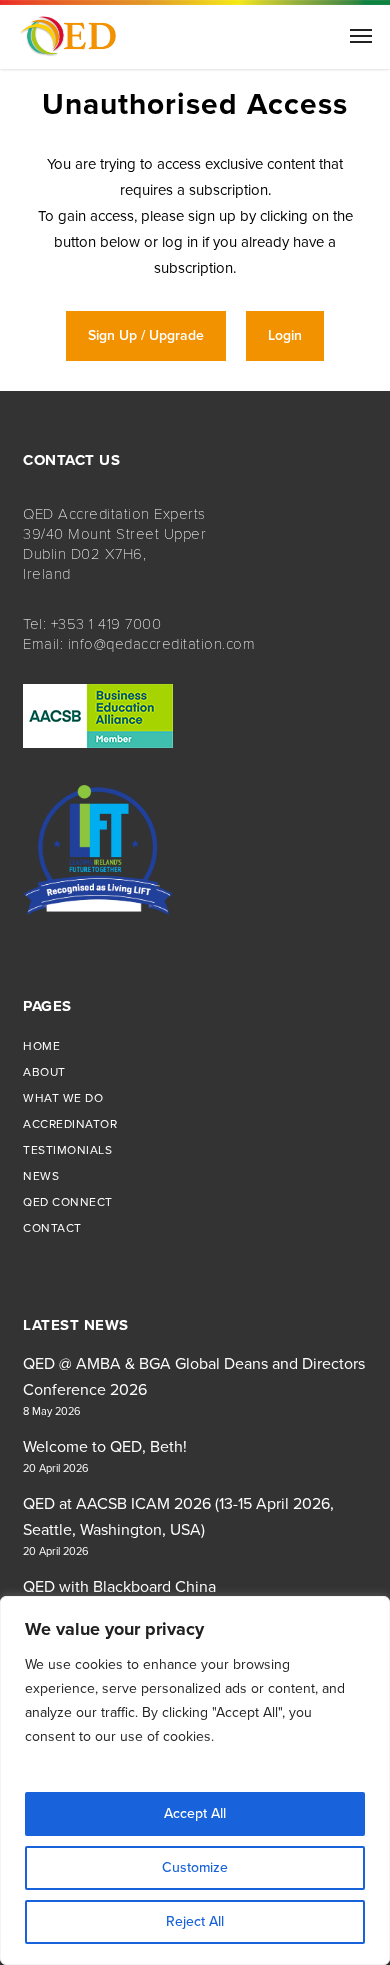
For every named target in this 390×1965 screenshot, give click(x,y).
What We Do (63, 1098)
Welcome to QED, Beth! (105, 1447)
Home (41, 1046)
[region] (195, 1780)
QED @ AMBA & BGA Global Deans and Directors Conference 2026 (194, 1377)
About (44, 1072)
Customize (195, 1867)
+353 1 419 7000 (106, 624)
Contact (52, 1228)
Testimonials (67, 1150)
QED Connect (68, 1202)
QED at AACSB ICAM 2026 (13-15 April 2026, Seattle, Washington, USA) (178, 1517)
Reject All (195, 1921)
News (41, 1176)
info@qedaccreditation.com (162, 644)
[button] (361, 35)
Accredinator (70, 1124)
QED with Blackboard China (119, 1587)
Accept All (195, 1813)
